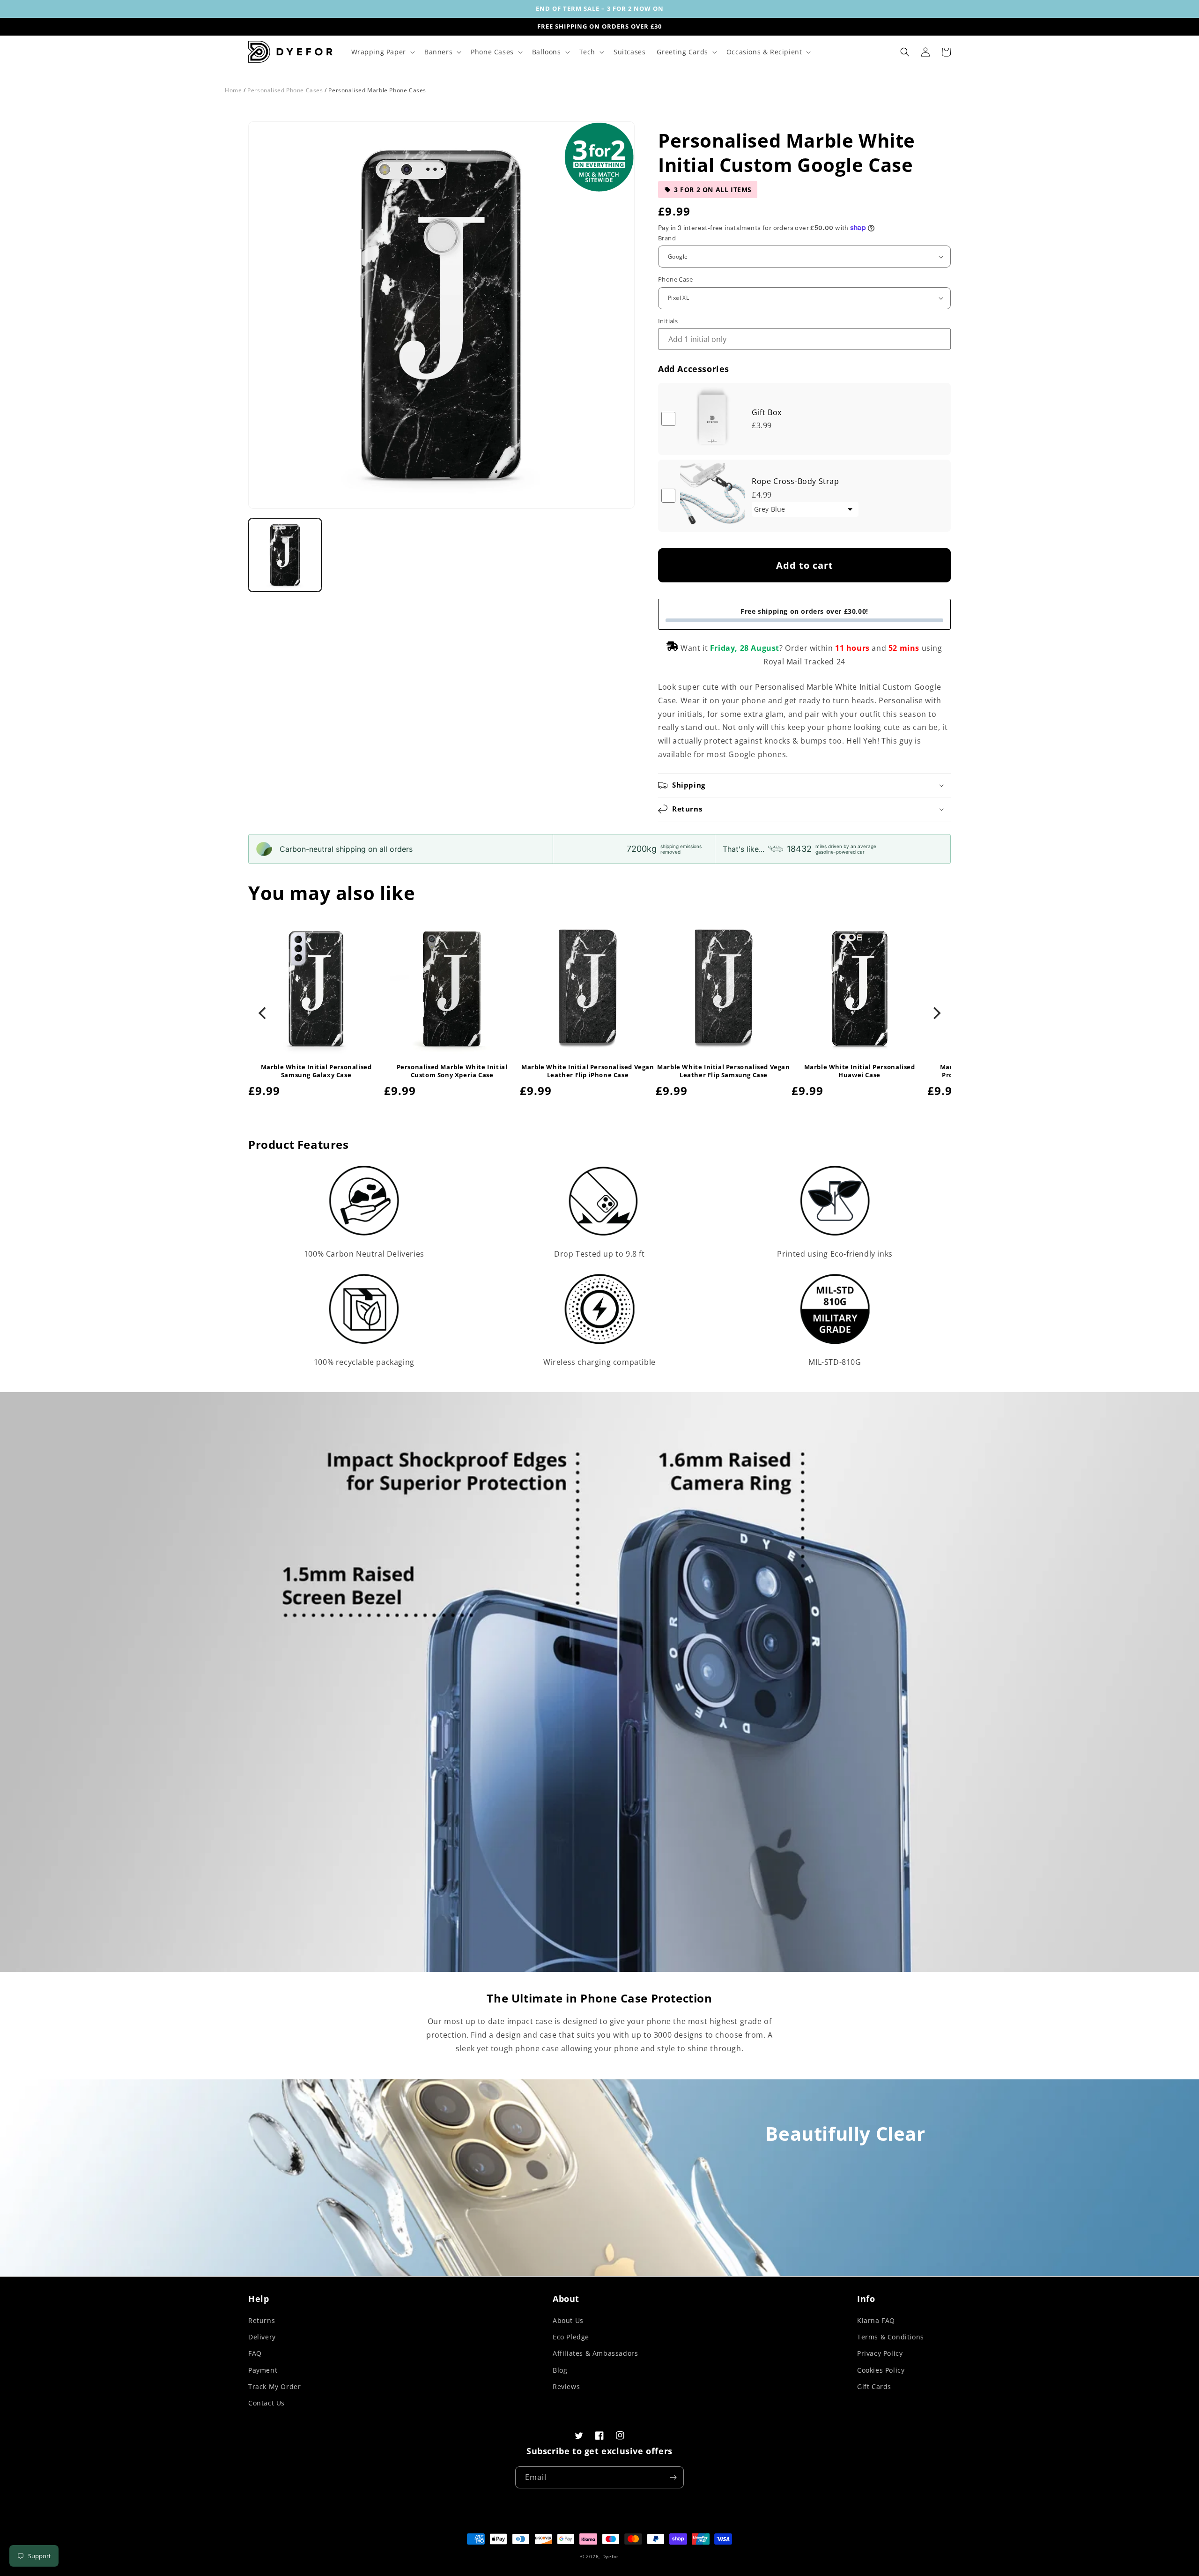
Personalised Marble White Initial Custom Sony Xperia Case (452, 1071)
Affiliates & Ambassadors (595, 2353)
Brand (667, 238)
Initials (668, 321)
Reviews (566, 2386)
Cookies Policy (881, 2370)
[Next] (936, 1013)
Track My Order (274, 2386)
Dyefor (611, 2556)
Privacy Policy (880, 2353)
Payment (263, 2370)
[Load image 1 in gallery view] (285, 555)
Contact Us (266, 2403)
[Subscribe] (673, 2477)
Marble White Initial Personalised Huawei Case (860, 1071)
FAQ (255, 2353)
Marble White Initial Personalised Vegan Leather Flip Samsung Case (723, 1071)
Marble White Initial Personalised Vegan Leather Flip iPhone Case (588, 1071)
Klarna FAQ (876, 2320)
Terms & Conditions (891, 2337)
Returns (262, 2320)
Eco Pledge (571, 2337)
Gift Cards (874, 2386)
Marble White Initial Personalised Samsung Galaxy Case (316, 1071)
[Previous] (263, 1013)
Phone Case (675, 279)
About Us (568, 2320)
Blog (560, 2370)
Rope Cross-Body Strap (796, 481)
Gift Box (767, 412)
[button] (382, 52)
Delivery (262, 2337)
